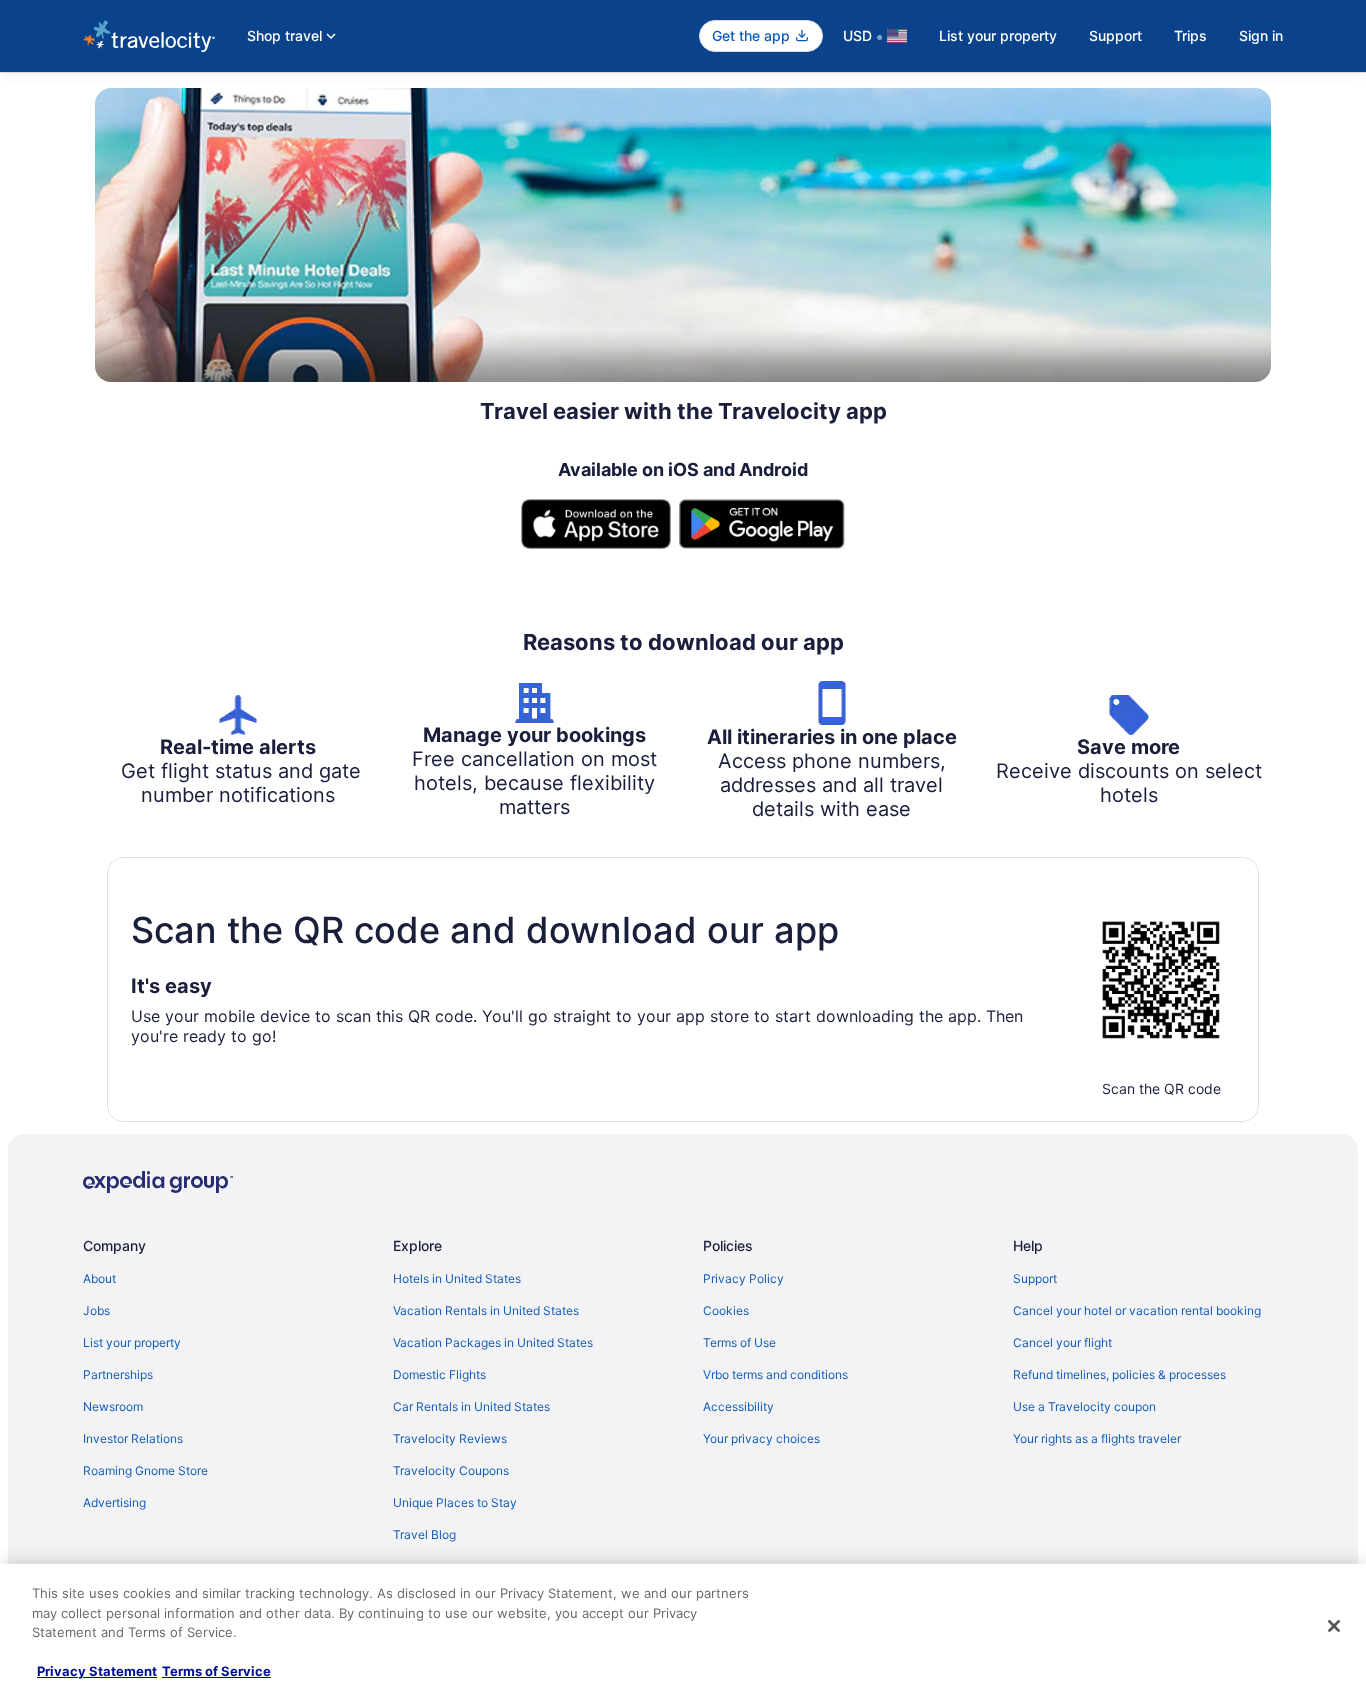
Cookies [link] (726, 1310)
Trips (1190, 35)
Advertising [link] (114, 1502)
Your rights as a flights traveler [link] (1097, 1438)
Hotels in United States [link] (457, 1278)
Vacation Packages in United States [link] (493, 1342)
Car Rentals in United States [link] (471, 1406)
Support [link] (1035, 1278)
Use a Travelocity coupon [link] (1084, 1406)
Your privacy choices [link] (761, 1438)
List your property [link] (132, 1342)
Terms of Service (216, 1671)
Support (1115, 35)
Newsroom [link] (113, 1406)
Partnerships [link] (118, 1374)
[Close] (1334, 1626)
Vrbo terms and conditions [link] (775, 1374)
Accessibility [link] (738, 1406)
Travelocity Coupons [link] (451, 1470)
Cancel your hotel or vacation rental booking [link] (1137, 1310)
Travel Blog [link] (424, 1534)
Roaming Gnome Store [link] (145, 1470)
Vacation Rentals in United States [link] (486, 1310)
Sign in (1261, 35)
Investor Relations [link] (133, 1438)
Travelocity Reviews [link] (450, 1438)
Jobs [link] (96, 1310)
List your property (998, 35)
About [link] (99, 1278)
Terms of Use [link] (739, 1342)
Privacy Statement (97, 1671)
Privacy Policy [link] (743, 1278)
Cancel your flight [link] (1062, 1342)
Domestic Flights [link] (439, 1374)
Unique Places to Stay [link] (455, 1502)
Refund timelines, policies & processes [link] (1119, 1374)
